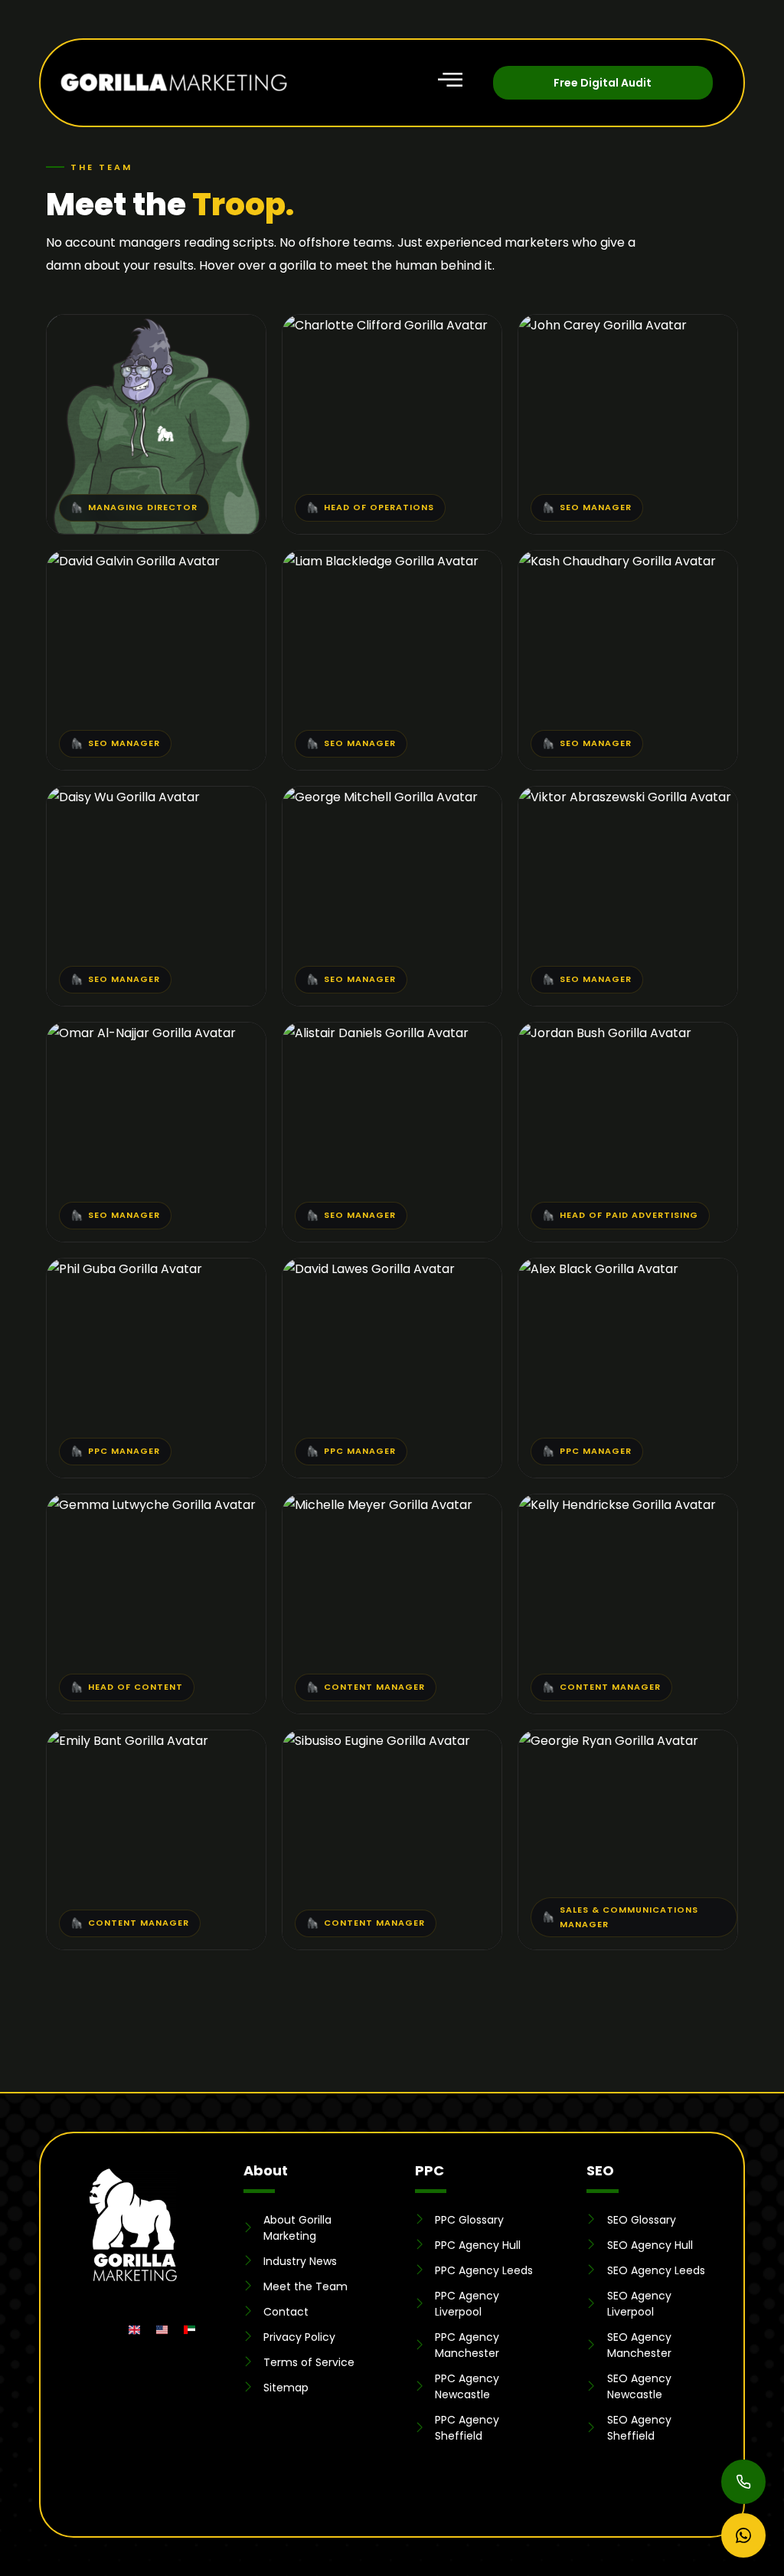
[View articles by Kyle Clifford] (179, 506)
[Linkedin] (79, 2330)
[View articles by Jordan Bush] (652, 1213)
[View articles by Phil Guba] (160, 1449)
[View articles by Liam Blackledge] (443, 741)
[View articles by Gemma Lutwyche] (216, 1685)
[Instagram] (107, 2330)
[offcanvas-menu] (462, 74)
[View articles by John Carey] (645, 506)
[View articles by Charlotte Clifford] (452, 506)
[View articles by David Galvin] (182, 741)
